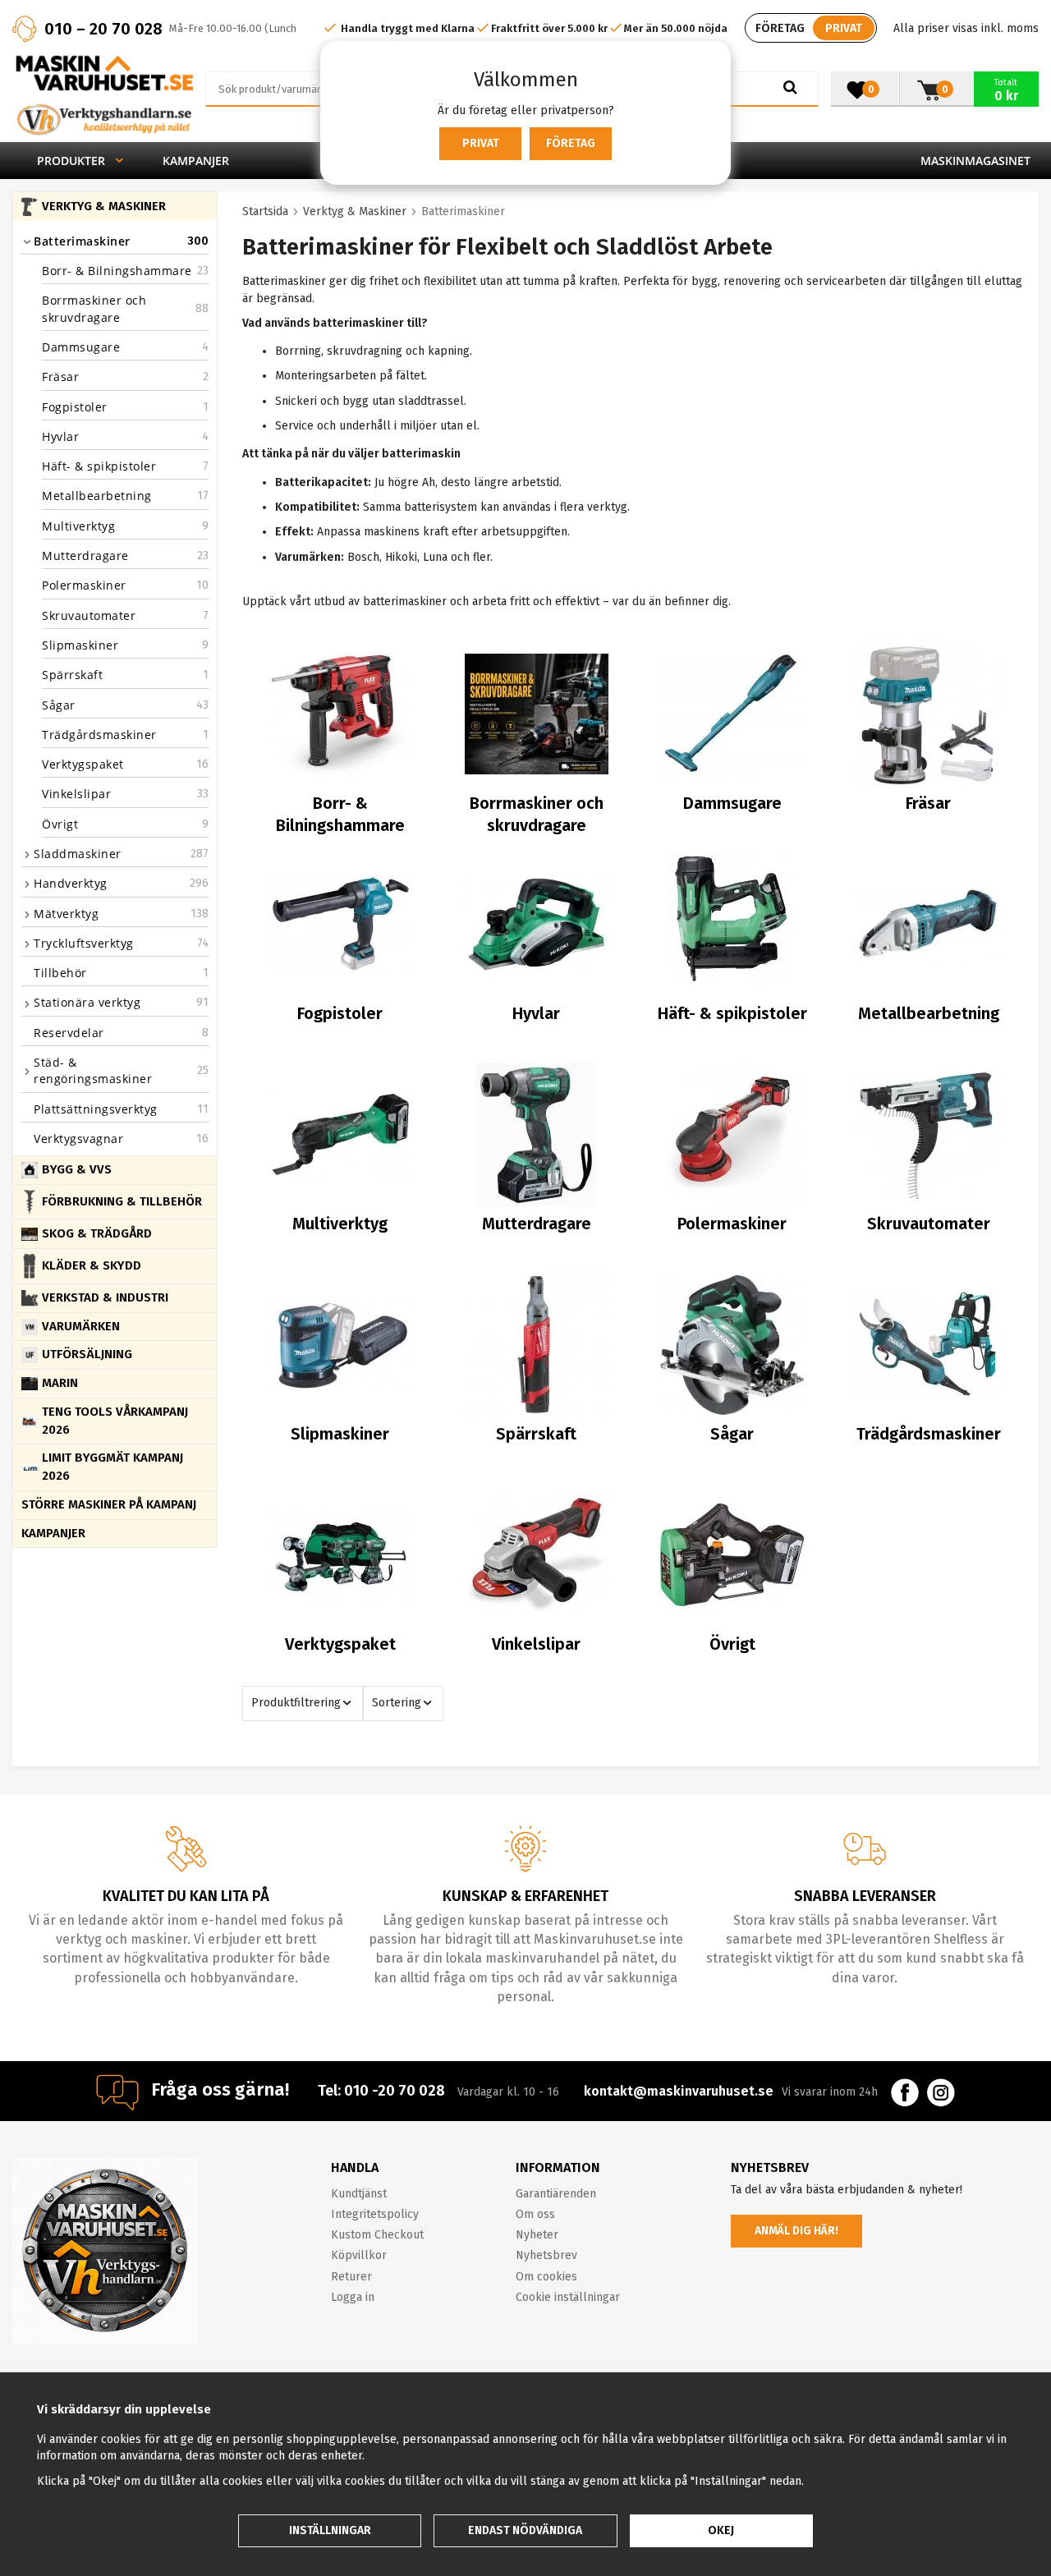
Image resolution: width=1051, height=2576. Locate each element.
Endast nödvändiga (525, 2530)
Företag (571, 143)
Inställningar (330, 2530)
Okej (721, 2530)
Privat (481, 143)
